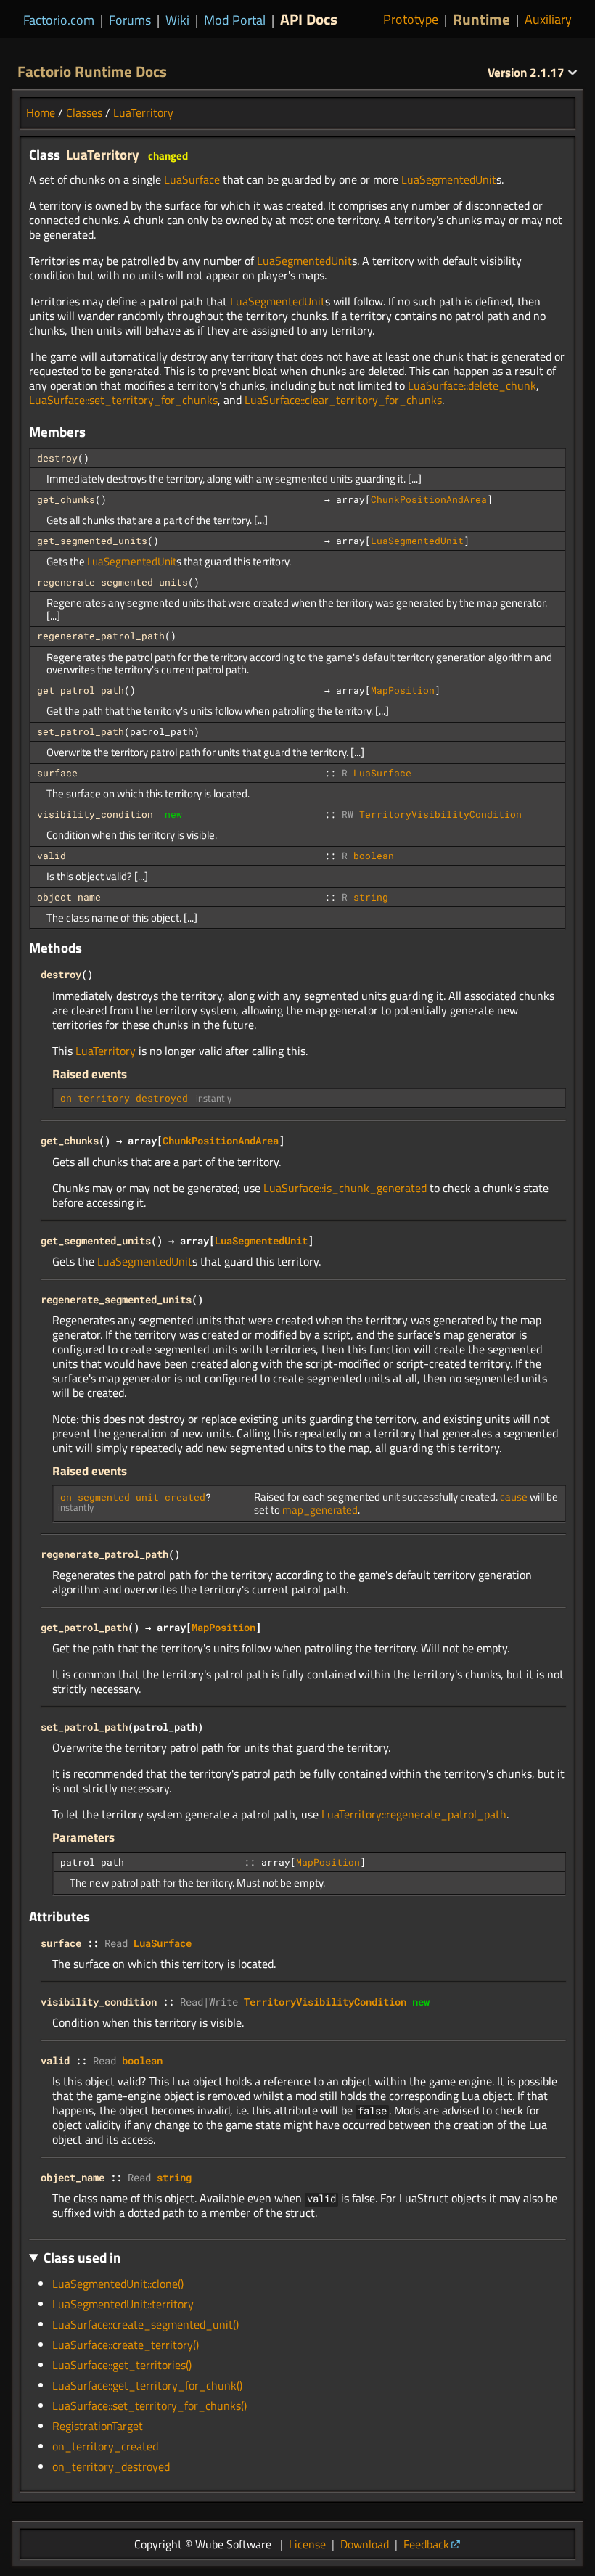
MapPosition (403, 690)
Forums (130, 20)
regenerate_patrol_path (101, 636)
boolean (374, 856)
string (371, 897)
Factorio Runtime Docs (92, 71)
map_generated (320, 1510)
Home (41, 112)
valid (52, 856)
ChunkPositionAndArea (429, 499)
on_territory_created (105, 2446)
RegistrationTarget (98, 2426)
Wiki (177, 20)
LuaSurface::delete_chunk (472, 385)
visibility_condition (95, 814)
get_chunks (66, 499)
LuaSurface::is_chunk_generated (345, 1188)
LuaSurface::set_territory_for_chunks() (149, 2405)
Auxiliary (548, 20)
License (307, 2544)
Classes (84, 112)
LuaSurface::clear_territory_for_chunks (343, 400)
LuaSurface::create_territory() (126, 2345)
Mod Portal (235, 20)
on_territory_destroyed (124, 1098)
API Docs (309, 19)
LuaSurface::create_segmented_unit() (145, 2324)
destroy (57, 458)
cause (514, 1497)
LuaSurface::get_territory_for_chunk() (147, 2385)
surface (57, 773)
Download (365, 2544)
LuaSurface (192, 179)
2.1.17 (528, 73)
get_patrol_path (81, 690)
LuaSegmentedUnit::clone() (118, 2284)
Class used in (82, 2257)
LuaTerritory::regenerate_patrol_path (414, 1814)
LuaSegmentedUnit (449, 179)
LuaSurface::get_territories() (122, 2365)
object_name (69, 897)
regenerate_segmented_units (112, 582)
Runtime (481, 19)
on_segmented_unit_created (133, 1497)
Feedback (426, 2544)
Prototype (411, 20)
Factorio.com (59, 20)
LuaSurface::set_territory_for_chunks (123, 400)
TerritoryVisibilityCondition (440, 814)
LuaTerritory (143, 112)
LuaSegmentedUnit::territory (123, 2304)
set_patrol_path (81, 731)
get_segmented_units (92, 541)
